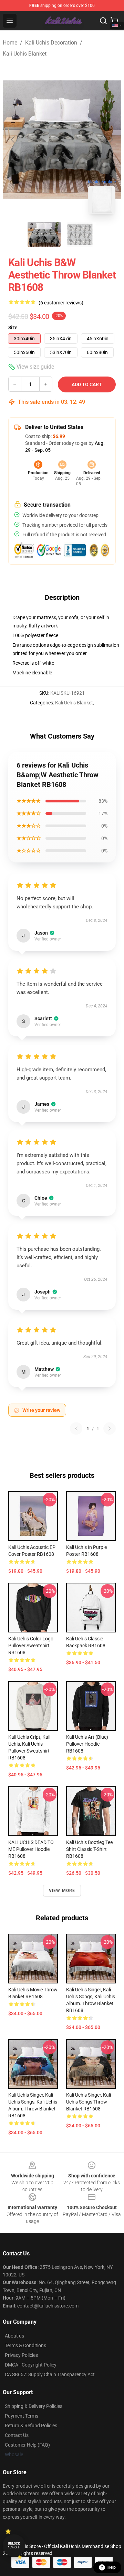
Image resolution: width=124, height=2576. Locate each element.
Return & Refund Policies (31, 2426)
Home (10, 43)
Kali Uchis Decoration (51, 43)
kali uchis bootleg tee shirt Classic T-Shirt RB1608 (89, 1849)
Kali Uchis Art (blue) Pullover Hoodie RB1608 (87, 1744)
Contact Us (17, 2435)
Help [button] (112, 2567)
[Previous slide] (13, 140)
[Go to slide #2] (80, 234)
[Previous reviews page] (76, 1428)
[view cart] (114, 21)
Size (13, 328)
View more (62, 1891)
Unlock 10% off (14, 2545)
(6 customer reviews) (61, 303)
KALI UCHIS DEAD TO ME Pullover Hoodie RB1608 (31, 1849)
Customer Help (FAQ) (27, 2445)
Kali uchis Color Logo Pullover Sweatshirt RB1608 (31, 1646)
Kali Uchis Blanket (25, 54)
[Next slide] (111, 140)
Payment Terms (22, 2416)
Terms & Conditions (25, 2345)
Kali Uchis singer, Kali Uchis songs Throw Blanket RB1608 (89, 2102)
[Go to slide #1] (44, 234)
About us (14, 2336)
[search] (103, 21)
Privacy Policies (21, 2355)
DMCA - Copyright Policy (31, 2365)
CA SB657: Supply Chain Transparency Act (50, 2374)
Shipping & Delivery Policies (34, 2406)
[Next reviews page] (110, 1428)
